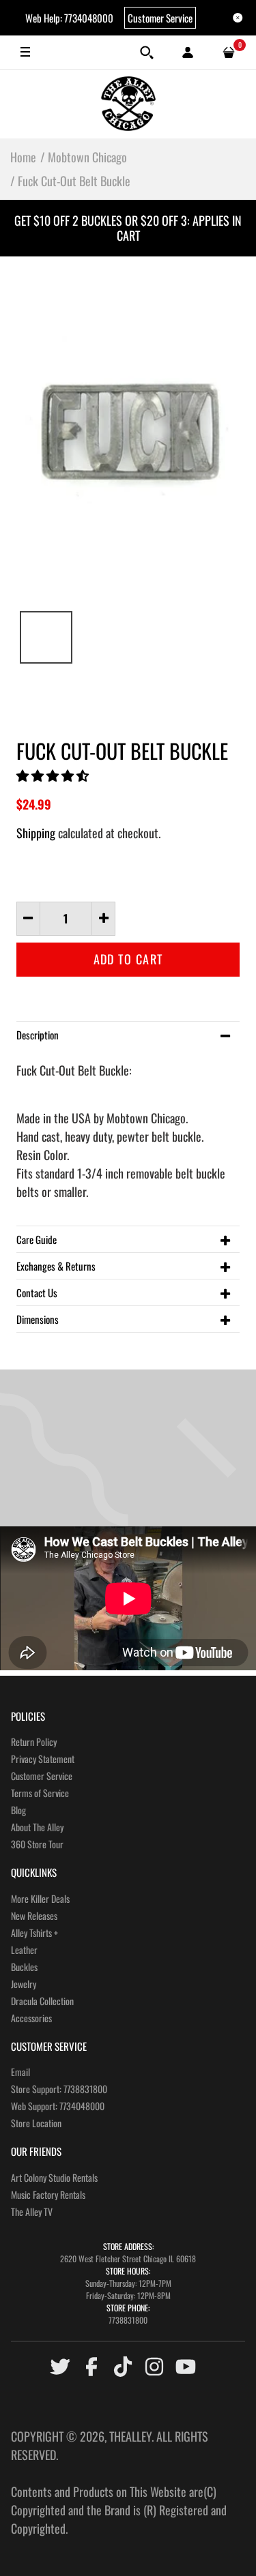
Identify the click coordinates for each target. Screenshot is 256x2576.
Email (20, 2072)
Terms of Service (40, 1793)
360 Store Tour (37, 1844)
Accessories (31, 2018)
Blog (18, 1810)
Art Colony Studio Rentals (54, 2177)
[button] (54, 775)
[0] (229, 53)
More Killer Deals (40, 1898)
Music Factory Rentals (48, 2194)
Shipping (36, 833)
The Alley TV (32, 2211)
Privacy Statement (43, 1759)
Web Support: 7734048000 (58, 2106)
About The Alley (37, 1827)
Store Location (36, 2123)
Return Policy (34, 1742)
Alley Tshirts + (34, 1933)
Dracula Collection (42, 2001)
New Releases (34, 1915)
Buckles (24, 1967)
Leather (24, 1950)
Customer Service (160, 18)
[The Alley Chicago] (128, 104)
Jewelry (24, 1984)
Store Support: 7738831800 (59, 2089)
